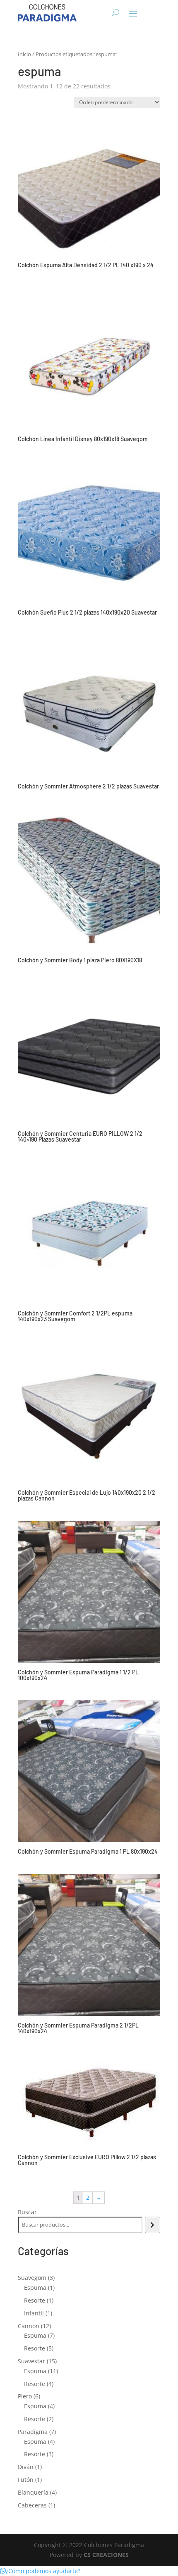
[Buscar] (153, 2225)
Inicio (24, 54)
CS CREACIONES (106, 2555)
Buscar (27, 2212)
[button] (40, 2571)
